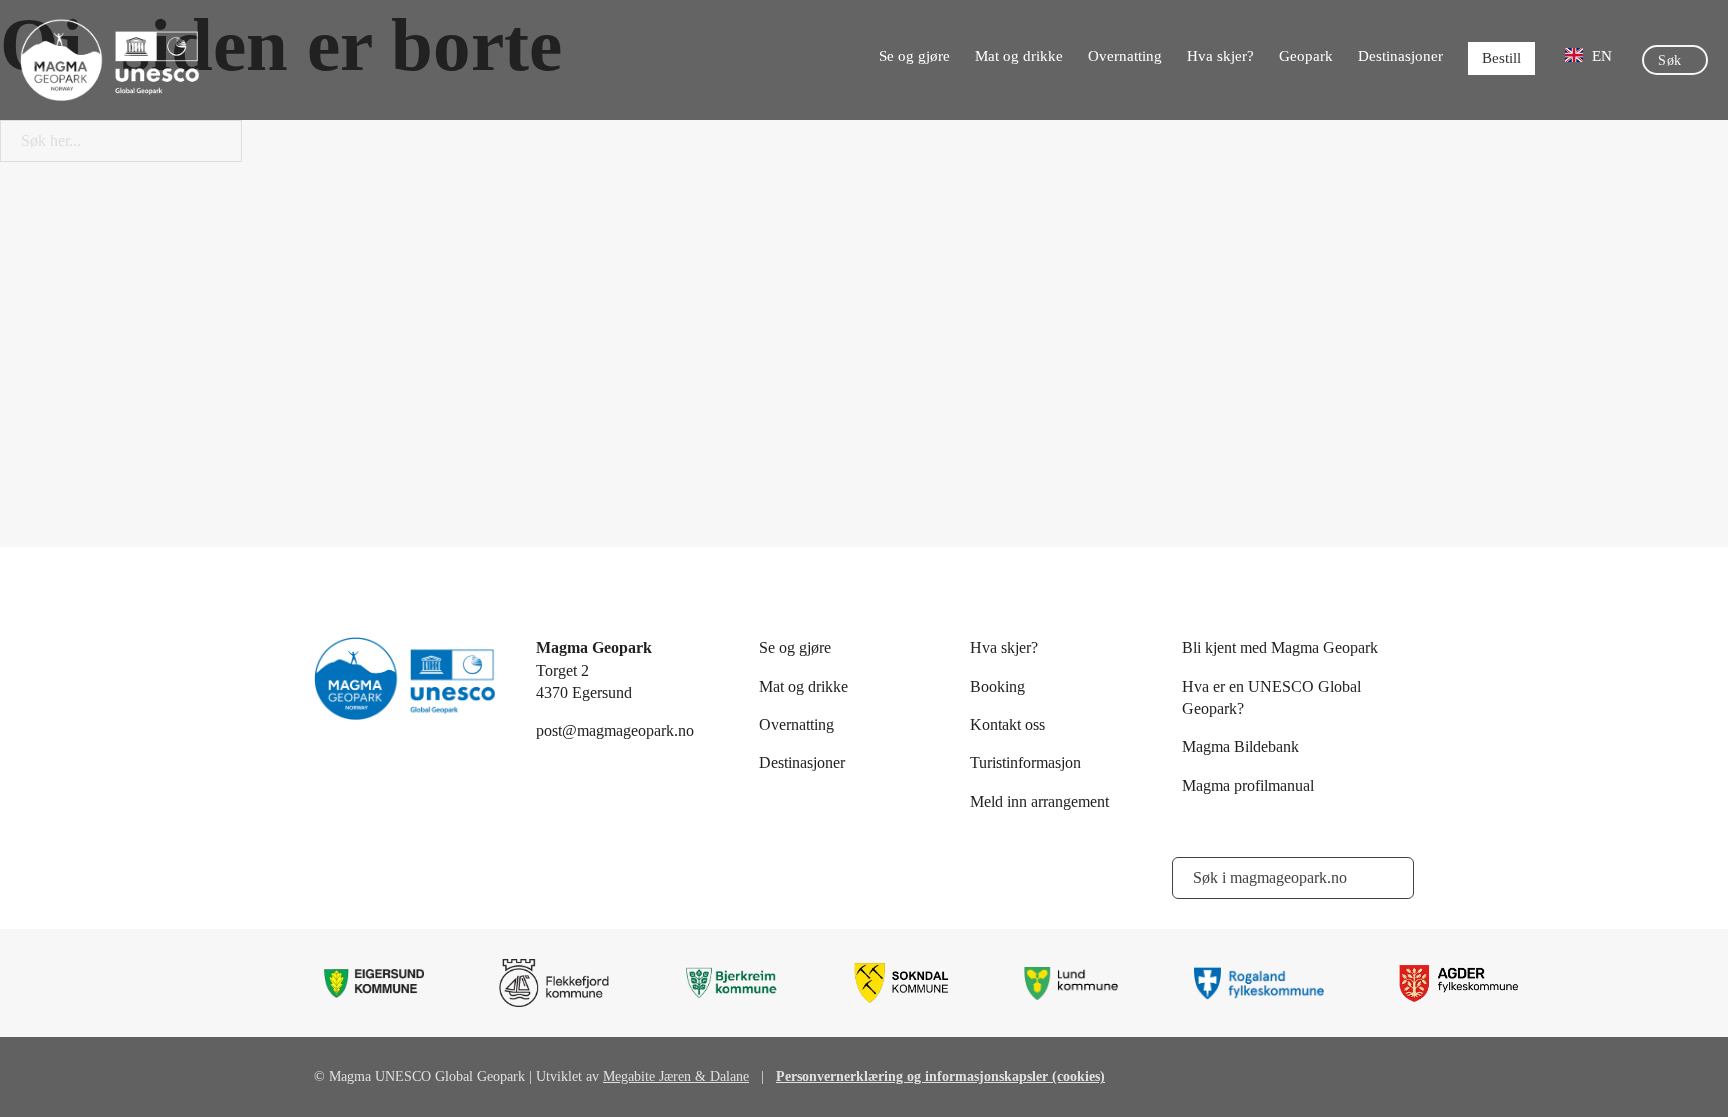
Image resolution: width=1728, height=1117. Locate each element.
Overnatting (1125, 56)
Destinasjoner (1400, 56)
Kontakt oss (1007, 724)
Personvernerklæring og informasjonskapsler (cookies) (940, 1076)
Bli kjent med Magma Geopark (1280, 647)
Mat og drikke (1019, 56)
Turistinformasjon (1025, 762)
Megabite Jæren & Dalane (676, 1076)
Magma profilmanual (1248, 785)
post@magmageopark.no (615, 730)
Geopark (1306, 56)
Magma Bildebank (1240, 746)
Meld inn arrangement (1039, 801)
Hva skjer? (1220, 56)
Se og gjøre (914, 56)
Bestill (1501, 58)
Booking (997, 686)
